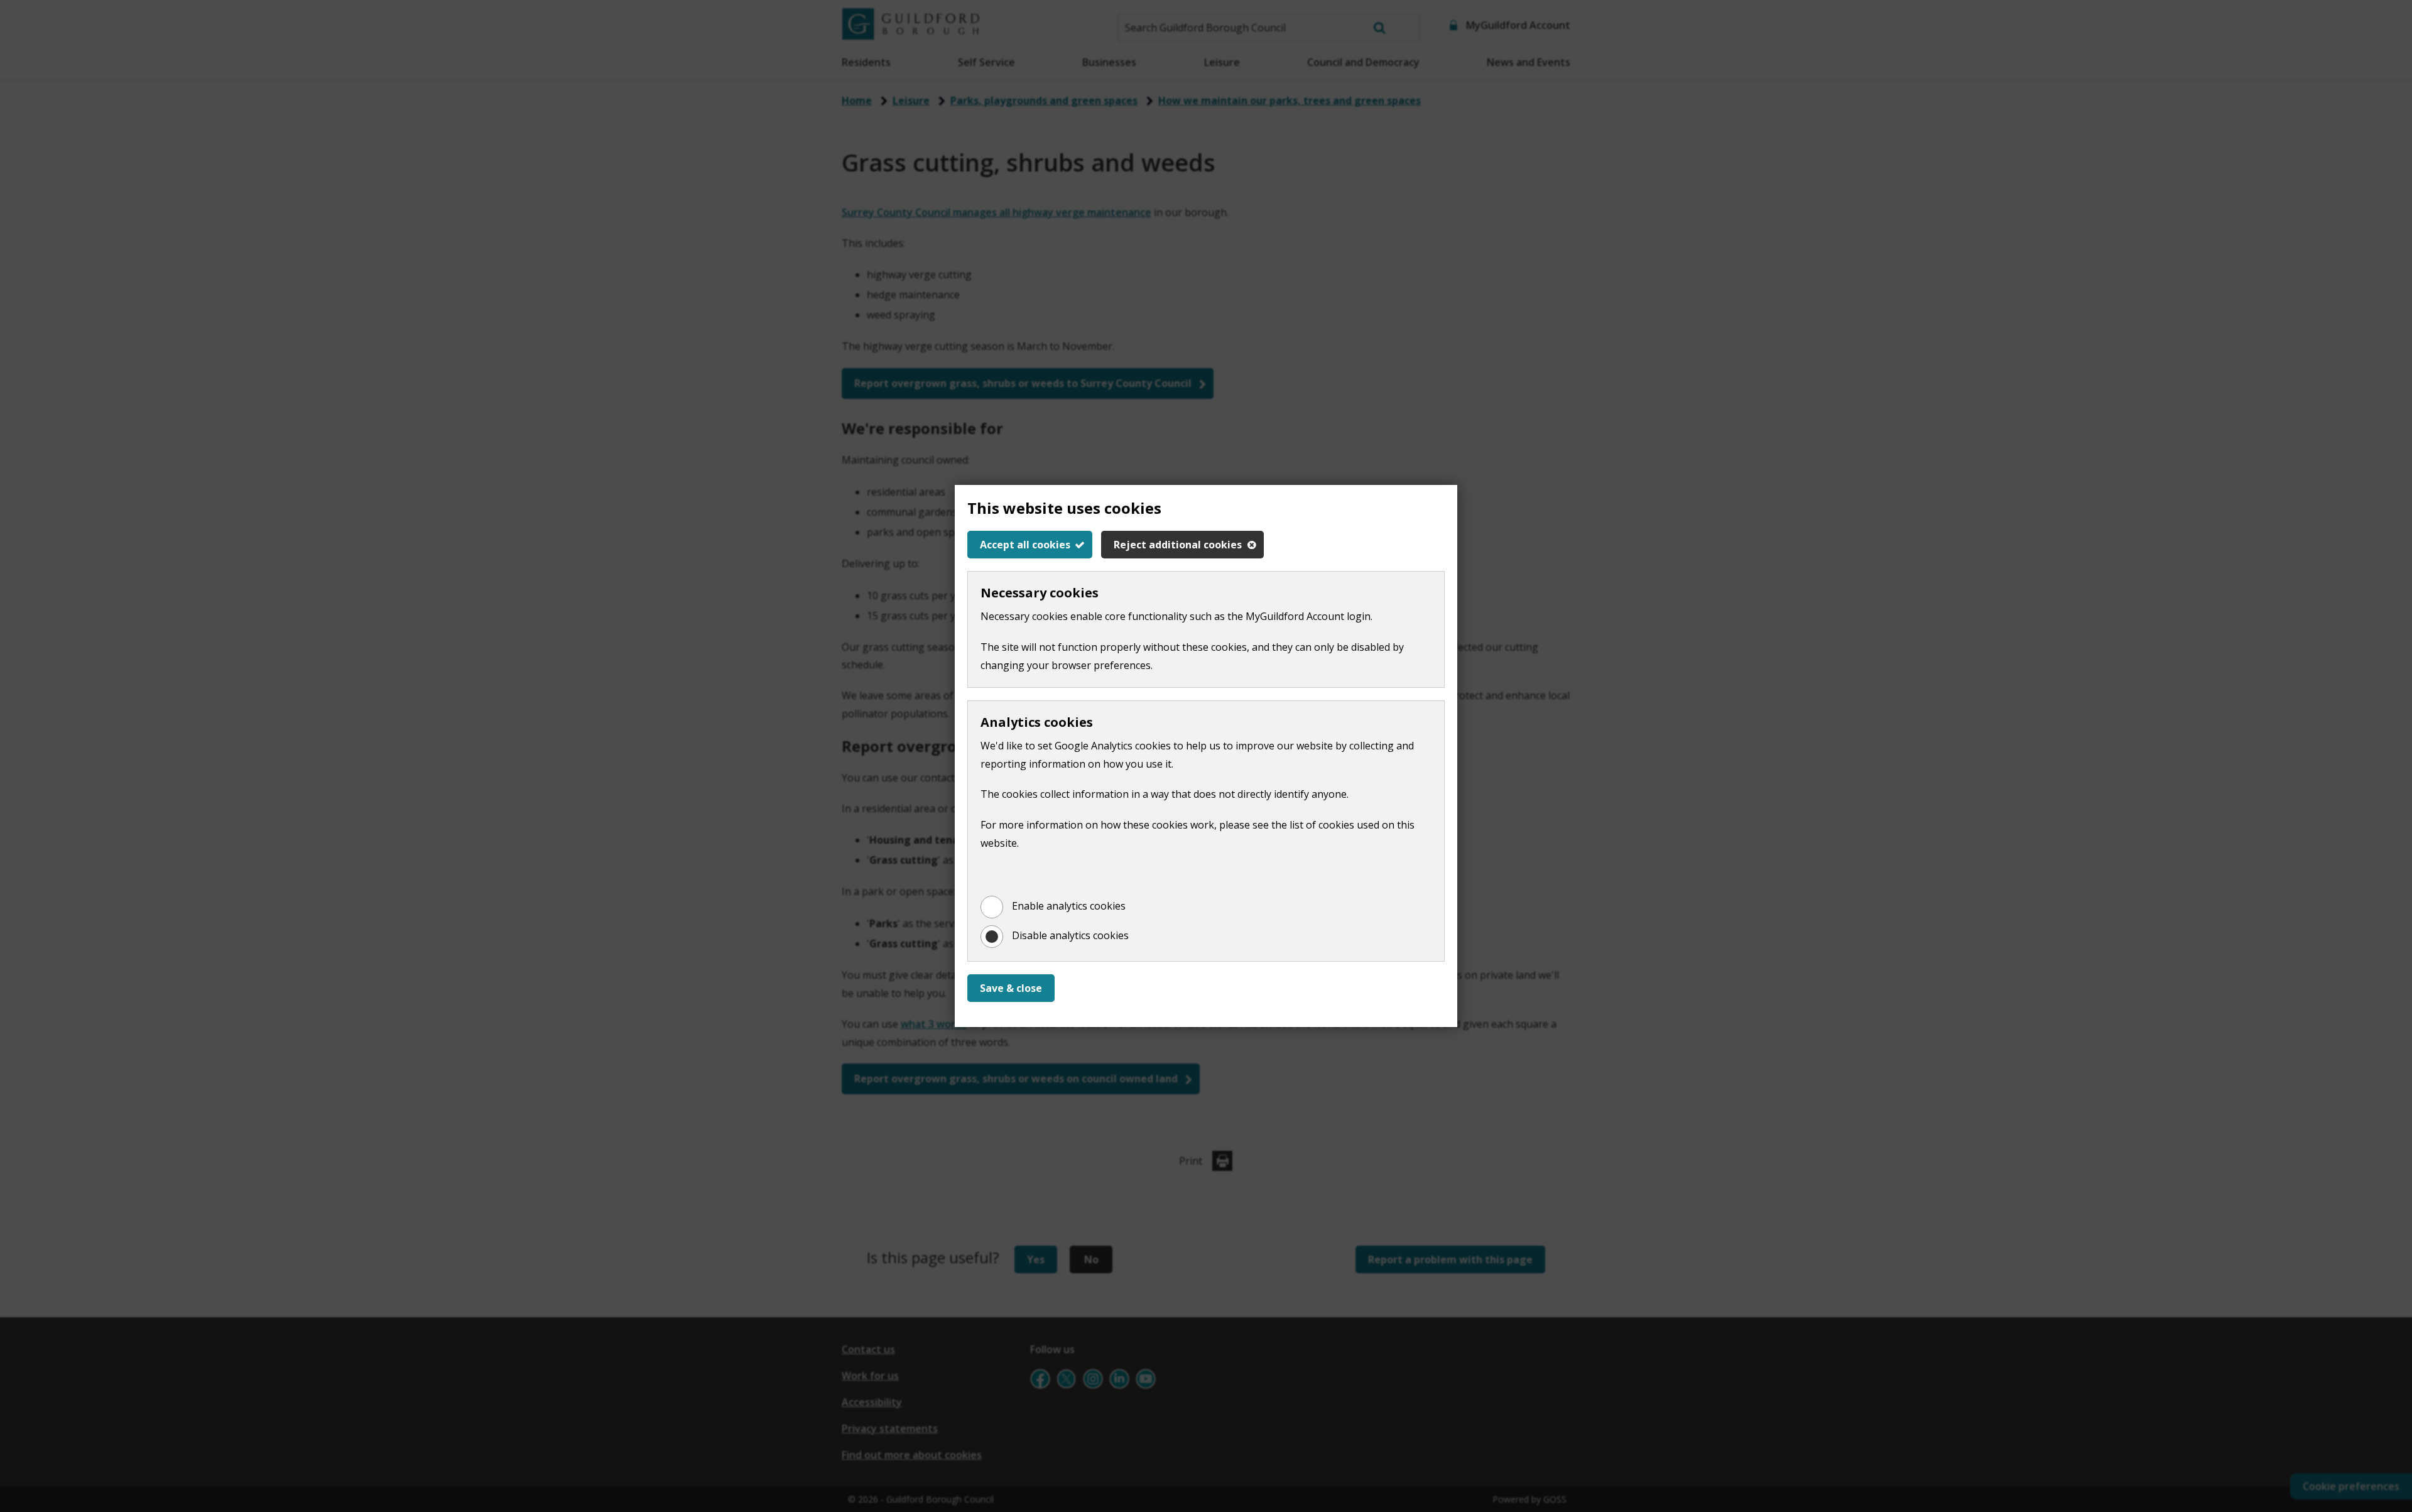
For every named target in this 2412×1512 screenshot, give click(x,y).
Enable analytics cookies (1069, 906)
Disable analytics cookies (1070, 935)
